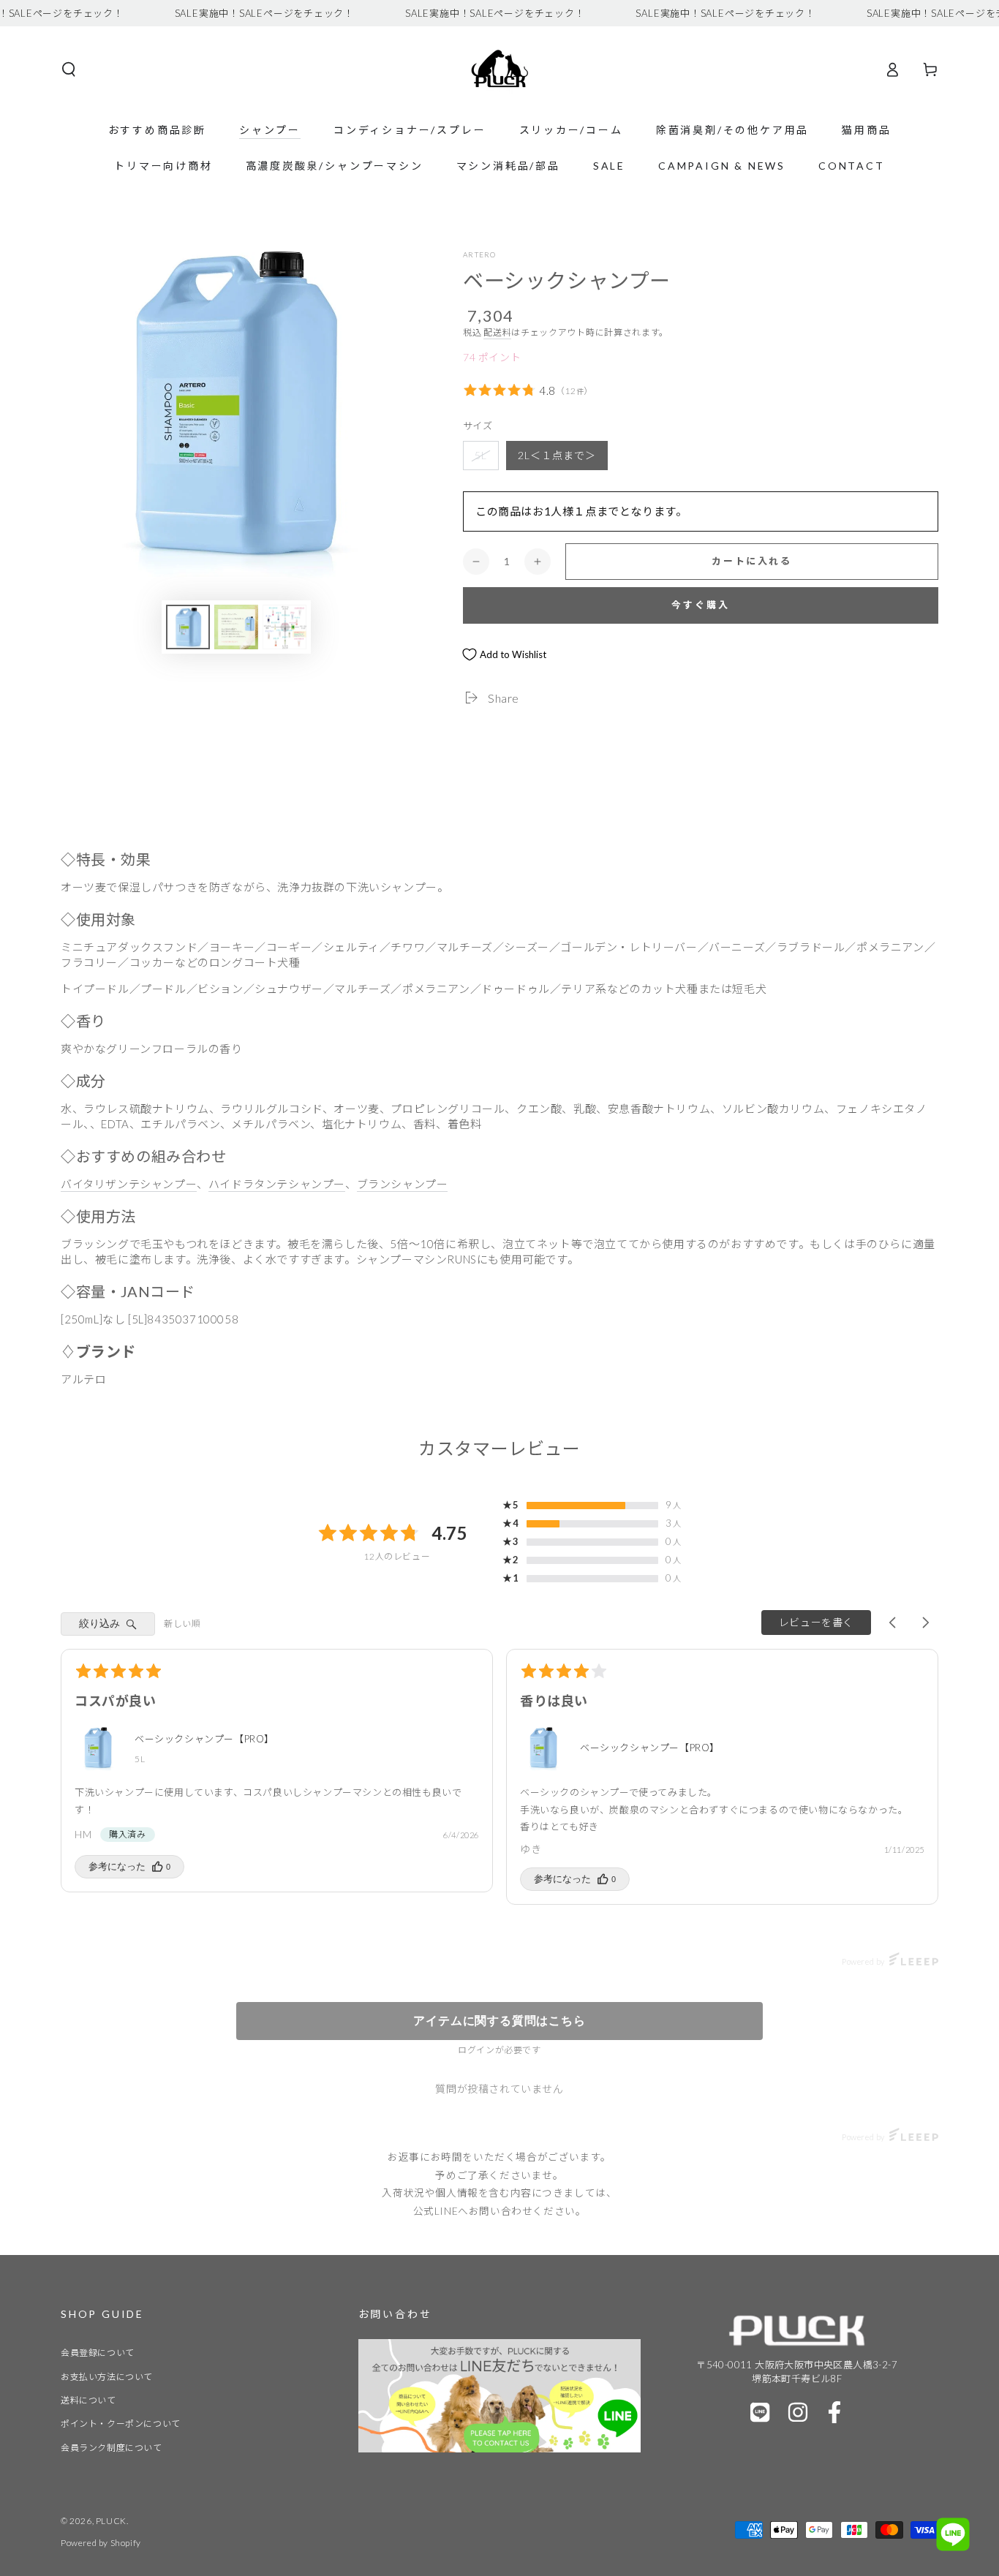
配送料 (497, 332)
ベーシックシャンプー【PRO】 (204, 1739)
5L (481, 455)
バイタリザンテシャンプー (129, 1184)
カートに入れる (751, 561)
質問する (499, 2021)
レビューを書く (816, 1622)
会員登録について (98, 2353)
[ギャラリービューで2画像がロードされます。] (236, 627)
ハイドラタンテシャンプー (277, 1184)
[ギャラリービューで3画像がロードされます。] (284, 627)
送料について (88, 2400)
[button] (69, 69)
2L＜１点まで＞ (557, 455)
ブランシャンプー (403, 1184)
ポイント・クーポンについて (121, 2424)
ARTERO (480, 254)
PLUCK (111, 2521)
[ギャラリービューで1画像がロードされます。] (188, 627)
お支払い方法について (107, 2377)
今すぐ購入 (701, 605)
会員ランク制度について (112, 2448)
